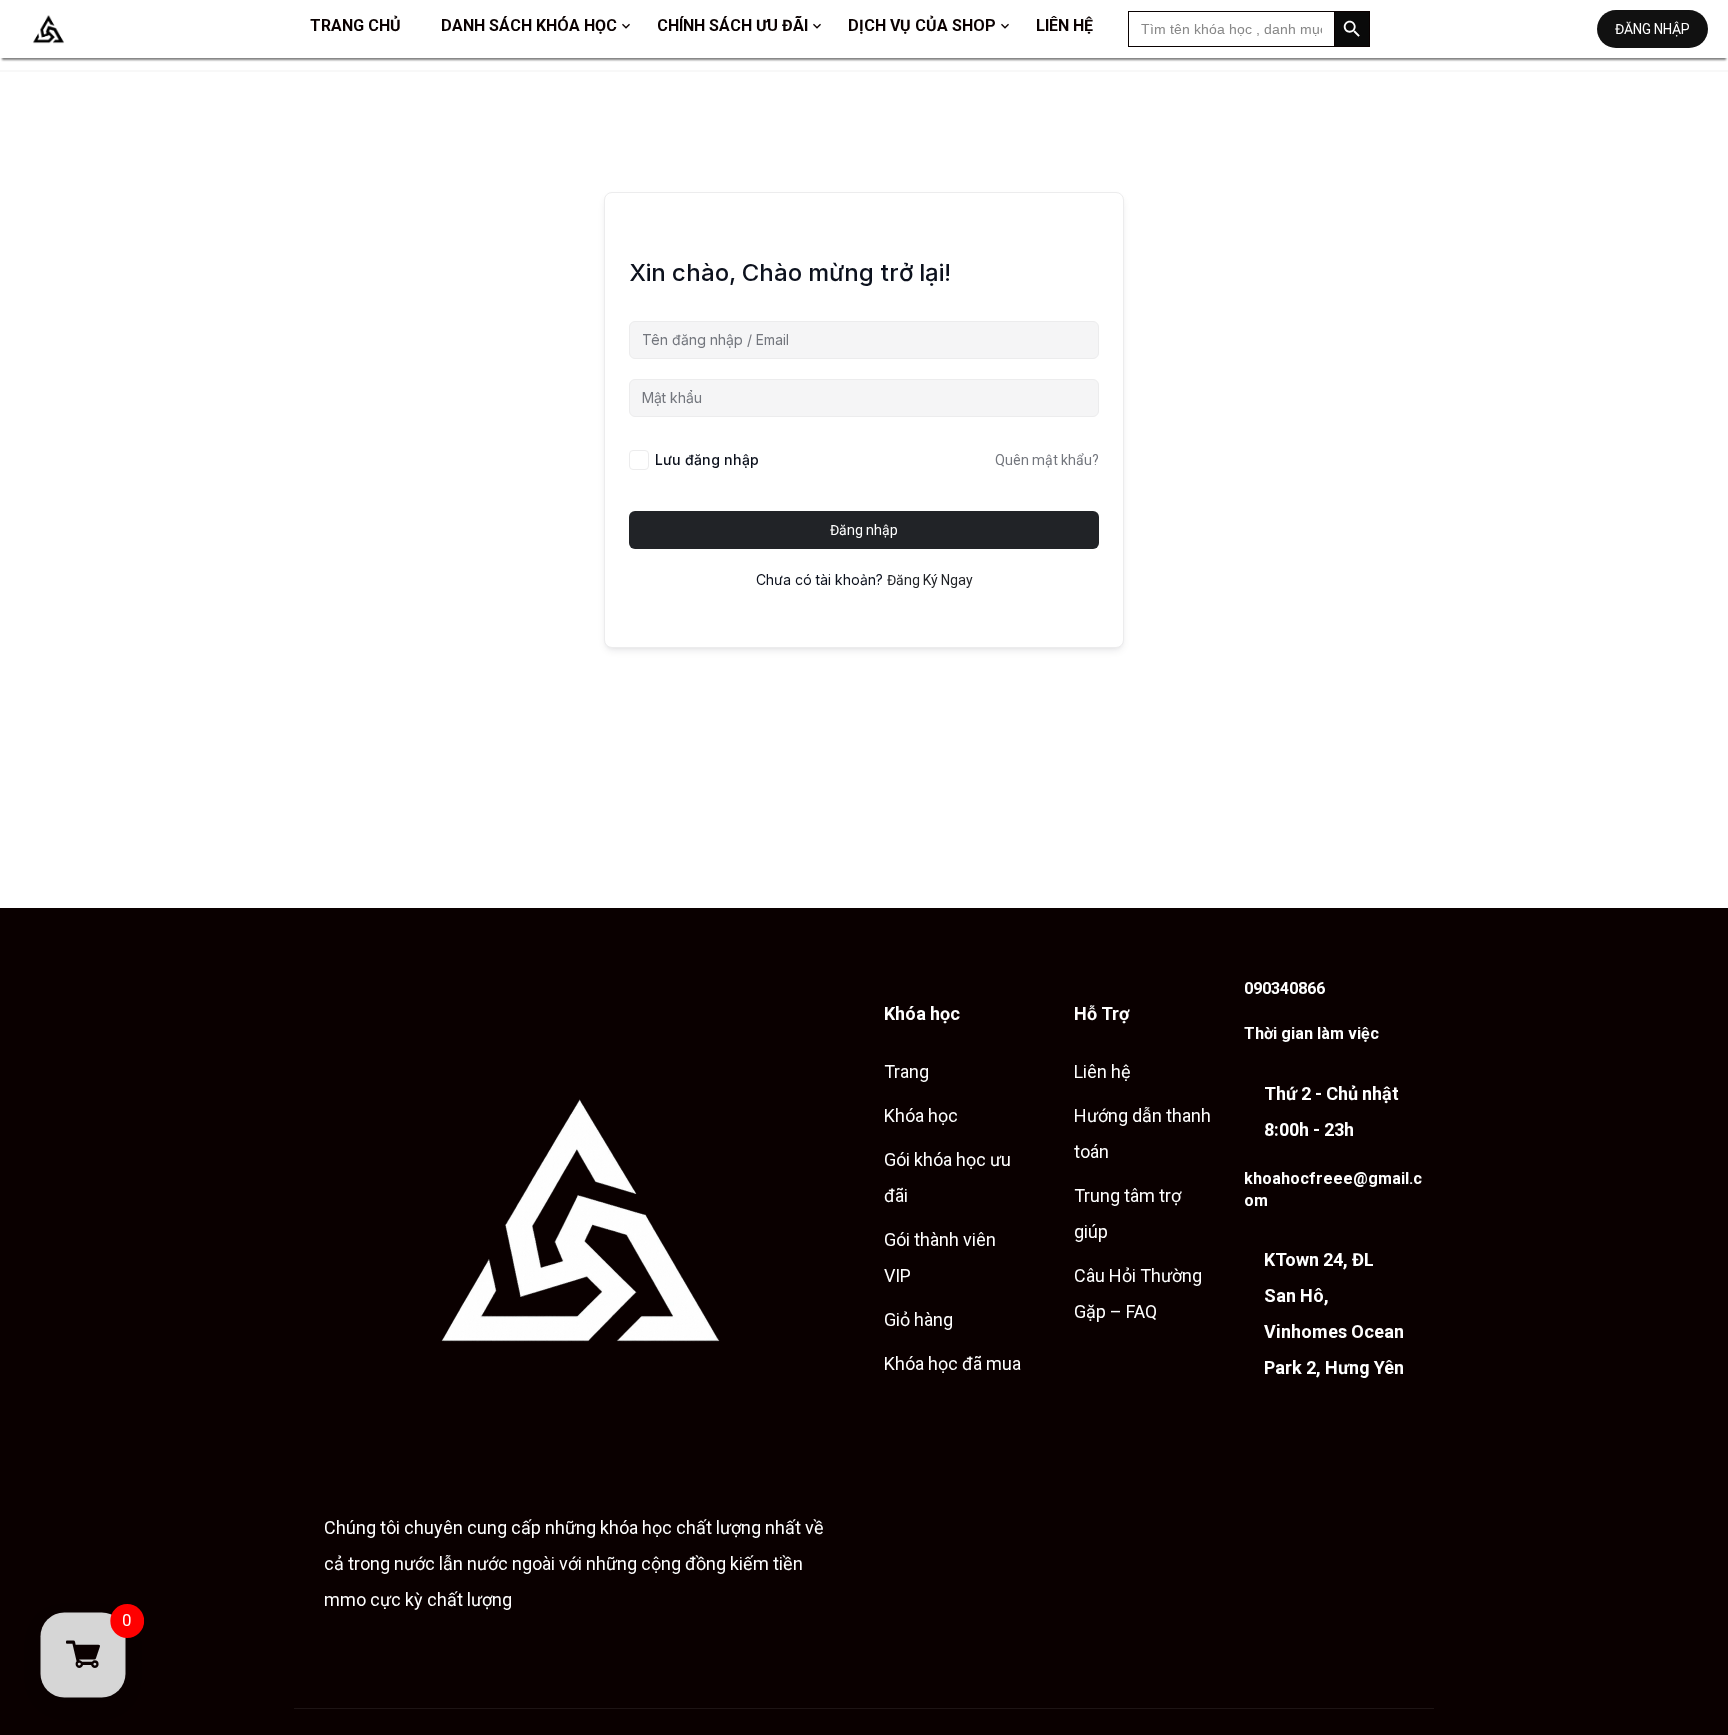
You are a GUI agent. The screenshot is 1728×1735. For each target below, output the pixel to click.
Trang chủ (355, 25)
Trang (906, 1071)
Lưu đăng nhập (707, 459)
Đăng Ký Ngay (930, 580)
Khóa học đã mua (952, 1363)
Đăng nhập (1652, 29)
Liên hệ (1064, 25)
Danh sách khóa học (529, 25)
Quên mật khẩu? (1047, 460)
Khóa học (921, 1115)
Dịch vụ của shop (922, 25)
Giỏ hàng (918, 1319)
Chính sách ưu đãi (732, 25)
